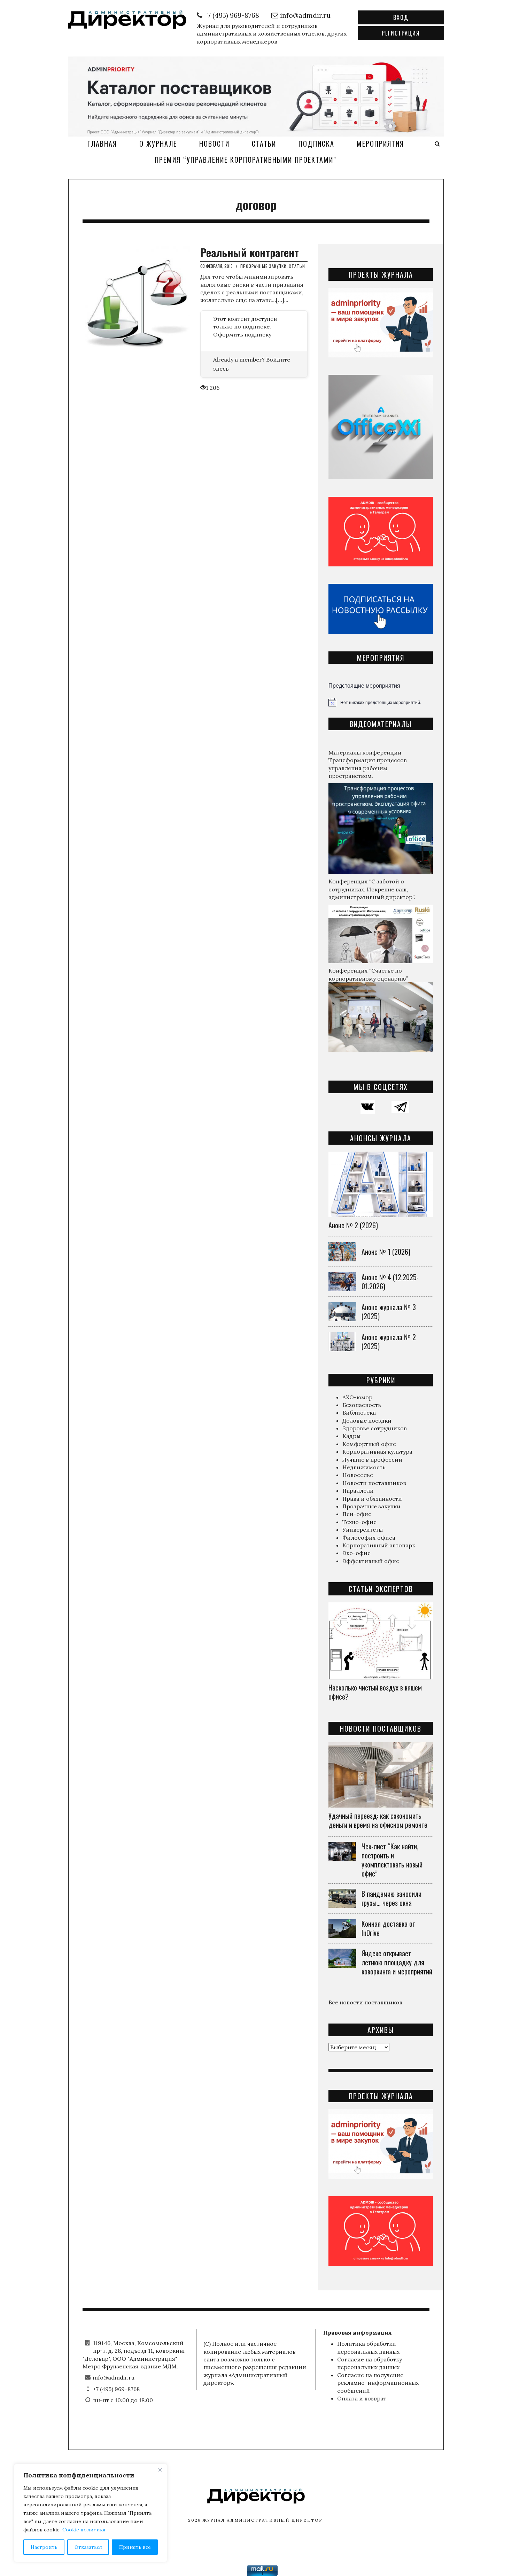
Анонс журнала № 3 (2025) (389, 1312)
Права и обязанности (372, 1499)
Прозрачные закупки (263, 266)
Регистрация (401, 33)
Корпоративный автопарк (379, 1545)
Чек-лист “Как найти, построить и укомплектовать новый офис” (392, 1860)
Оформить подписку (242, 334)
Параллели (358, 1491)
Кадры (351, 1436)
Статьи (264, 144)
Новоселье (358, 1475)
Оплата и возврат (362, 2398)
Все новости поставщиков (365, 2002)
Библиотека (359, 1413)
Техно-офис (359, 1522)
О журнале (158, 144)
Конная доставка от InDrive (388, 1928)
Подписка (316, 144)
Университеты (363, 1530)
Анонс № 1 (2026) (386, 1252)
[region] (91, 2513)
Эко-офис (356, 1553)
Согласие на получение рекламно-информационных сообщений (378, 2383)
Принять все (135, 2547)
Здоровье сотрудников (375, 1428)
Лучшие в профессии (372, 1460)
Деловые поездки (367, 1421)
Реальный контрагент (250, 252)
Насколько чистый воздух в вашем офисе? (375, 1692)
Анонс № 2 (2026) (353, 1225)
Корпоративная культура (377, 1452)
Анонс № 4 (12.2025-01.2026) (390, 1282)
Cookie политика (84, 2530)
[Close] (160, 2470)
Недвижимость (364, 1467)
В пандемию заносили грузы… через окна (391, 1898)
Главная (102, 144)
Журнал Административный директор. (263, 2520)
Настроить (44, 2547)
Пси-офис (357, 1514)
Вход (401, 17)
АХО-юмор (357, 1397)
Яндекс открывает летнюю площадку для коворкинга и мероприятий (397, 1962)
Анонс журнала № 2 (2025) (389, 1341)
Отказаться (88, 2547)
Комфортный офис (369, 1444)
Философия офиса (369, 1538)
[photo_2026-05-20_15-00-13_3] (256, 95)
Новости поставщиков (374, 1483)
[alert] (381, 702)
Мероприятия (380, 144)
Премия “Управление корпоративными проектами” (246, 160)
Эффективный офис (371, 1561)
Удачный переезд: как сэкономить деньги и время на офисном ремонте (378, 1820)
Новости (214, 144)
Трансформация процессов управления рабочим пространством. (368, 768)
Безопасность (362, 1405)
